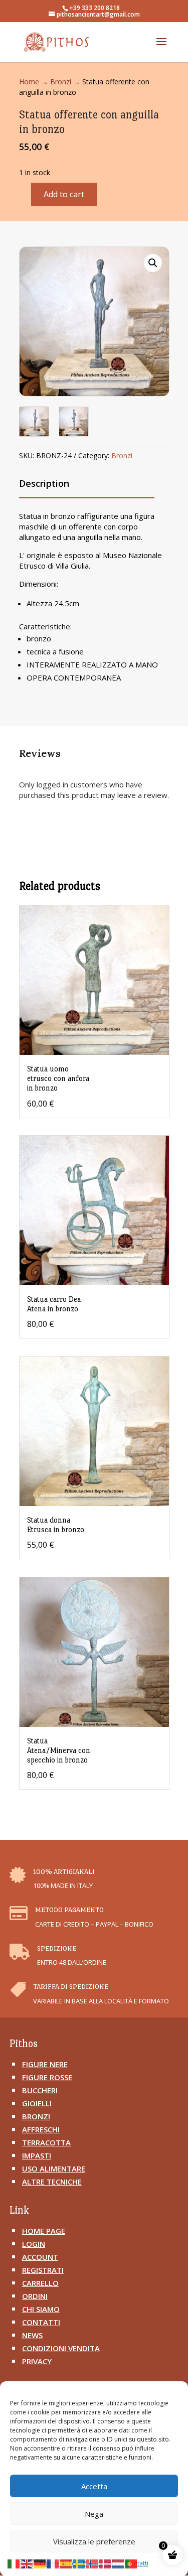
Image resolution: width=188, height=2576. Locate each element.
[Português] (131, 2563)
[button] (153, 263)
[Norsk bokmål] (92, 2563)
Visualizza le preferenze (94, 2541)
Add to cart (64, 194)
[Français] (53, 2563)
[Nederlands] (118, 2563)
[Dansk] (105, 2563)
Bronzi (61, 82)
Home (29, 82)
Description (44, 483)
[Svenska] (79, 2563)
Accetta (94, 2486)
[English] (27, 2563)
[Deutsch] (40, 2563)
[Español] (66, 2563)
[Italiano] (14, 2563)
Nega (94, 2514)
